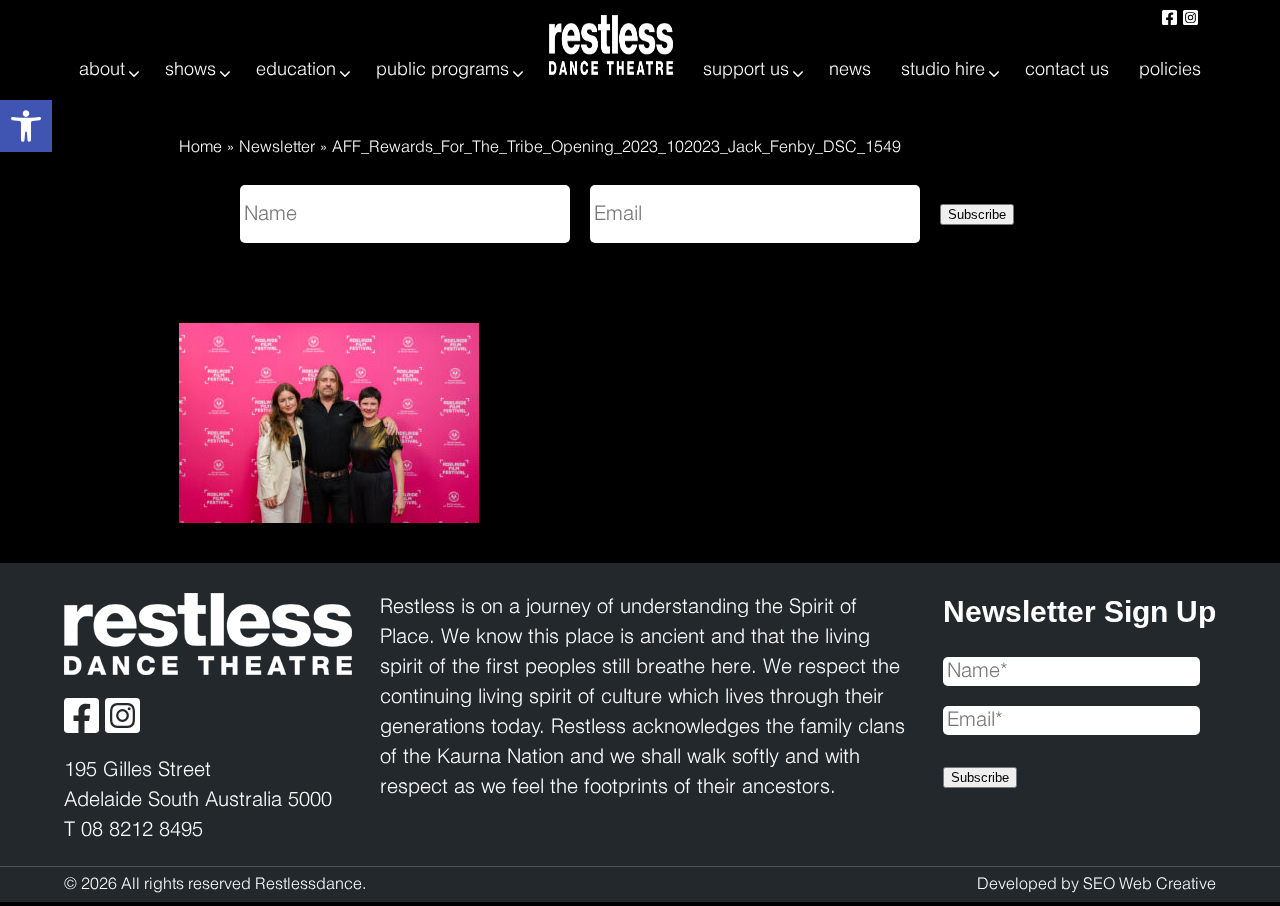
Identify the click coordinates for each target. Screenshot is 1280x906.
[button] (26, 126)
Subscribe (977, 214)
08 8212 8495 (142, 830)
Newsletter (277, 147)
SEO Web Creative (1149, 884)
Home (200, 147)
